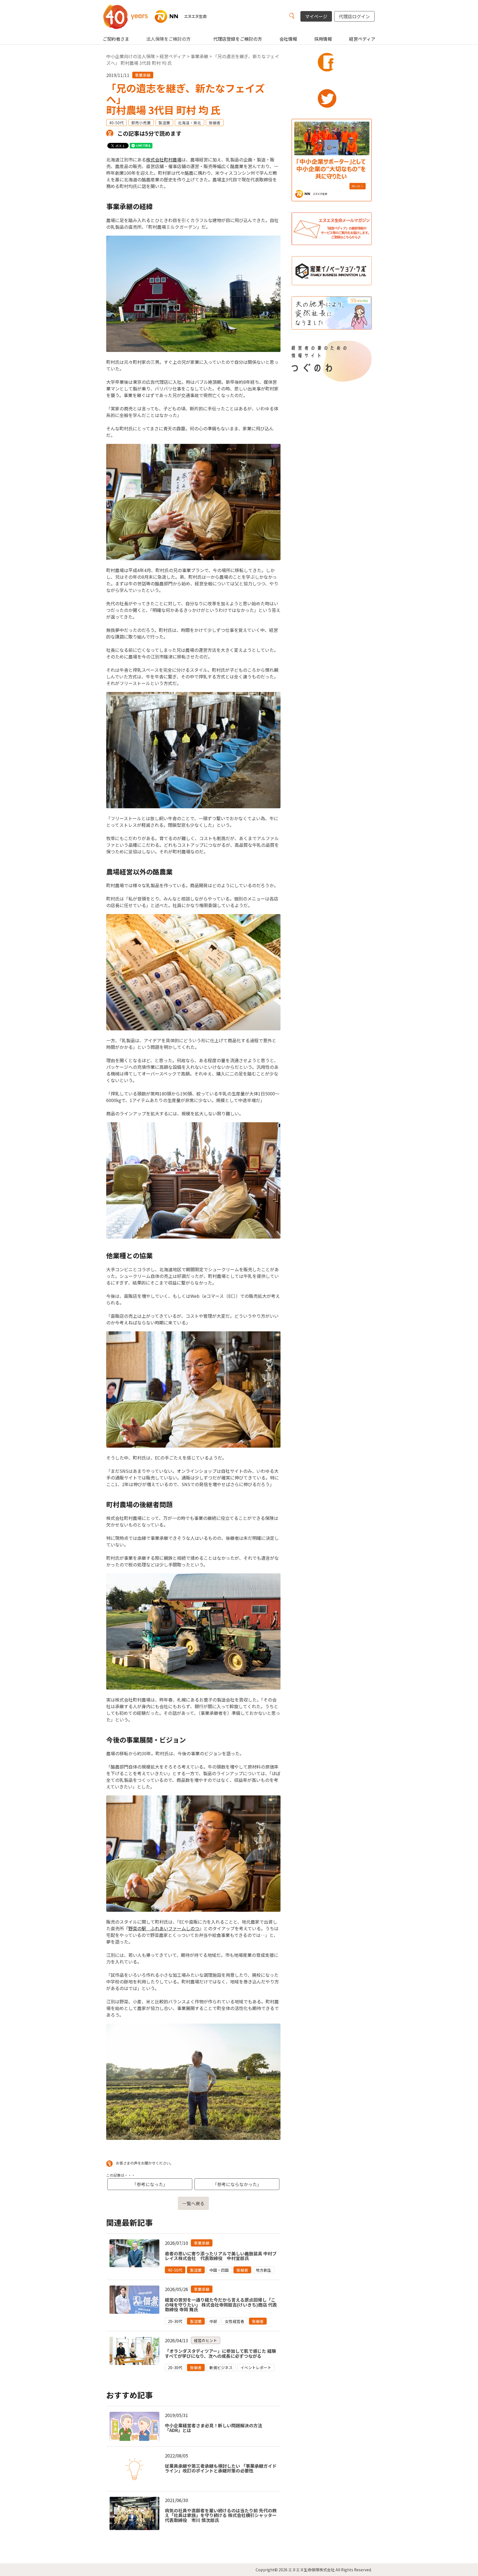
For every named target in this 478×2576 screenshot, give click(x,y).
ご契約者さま (116, 39)
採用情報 (323, 39)
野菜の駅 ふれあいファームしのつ (164, 1928)
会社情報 (288, 39)
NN (162, 16)
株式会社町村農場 (164, 159)
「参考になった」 (150, 2184)
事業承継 (199, 56)
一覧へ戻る (193, 2203)
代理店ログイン (354, 16)
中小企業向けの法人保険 (131, 56)
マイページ (316, 16)
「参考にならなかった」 (237, 2184)
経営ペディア (362, 39)
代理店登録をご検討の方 (238, 39)
